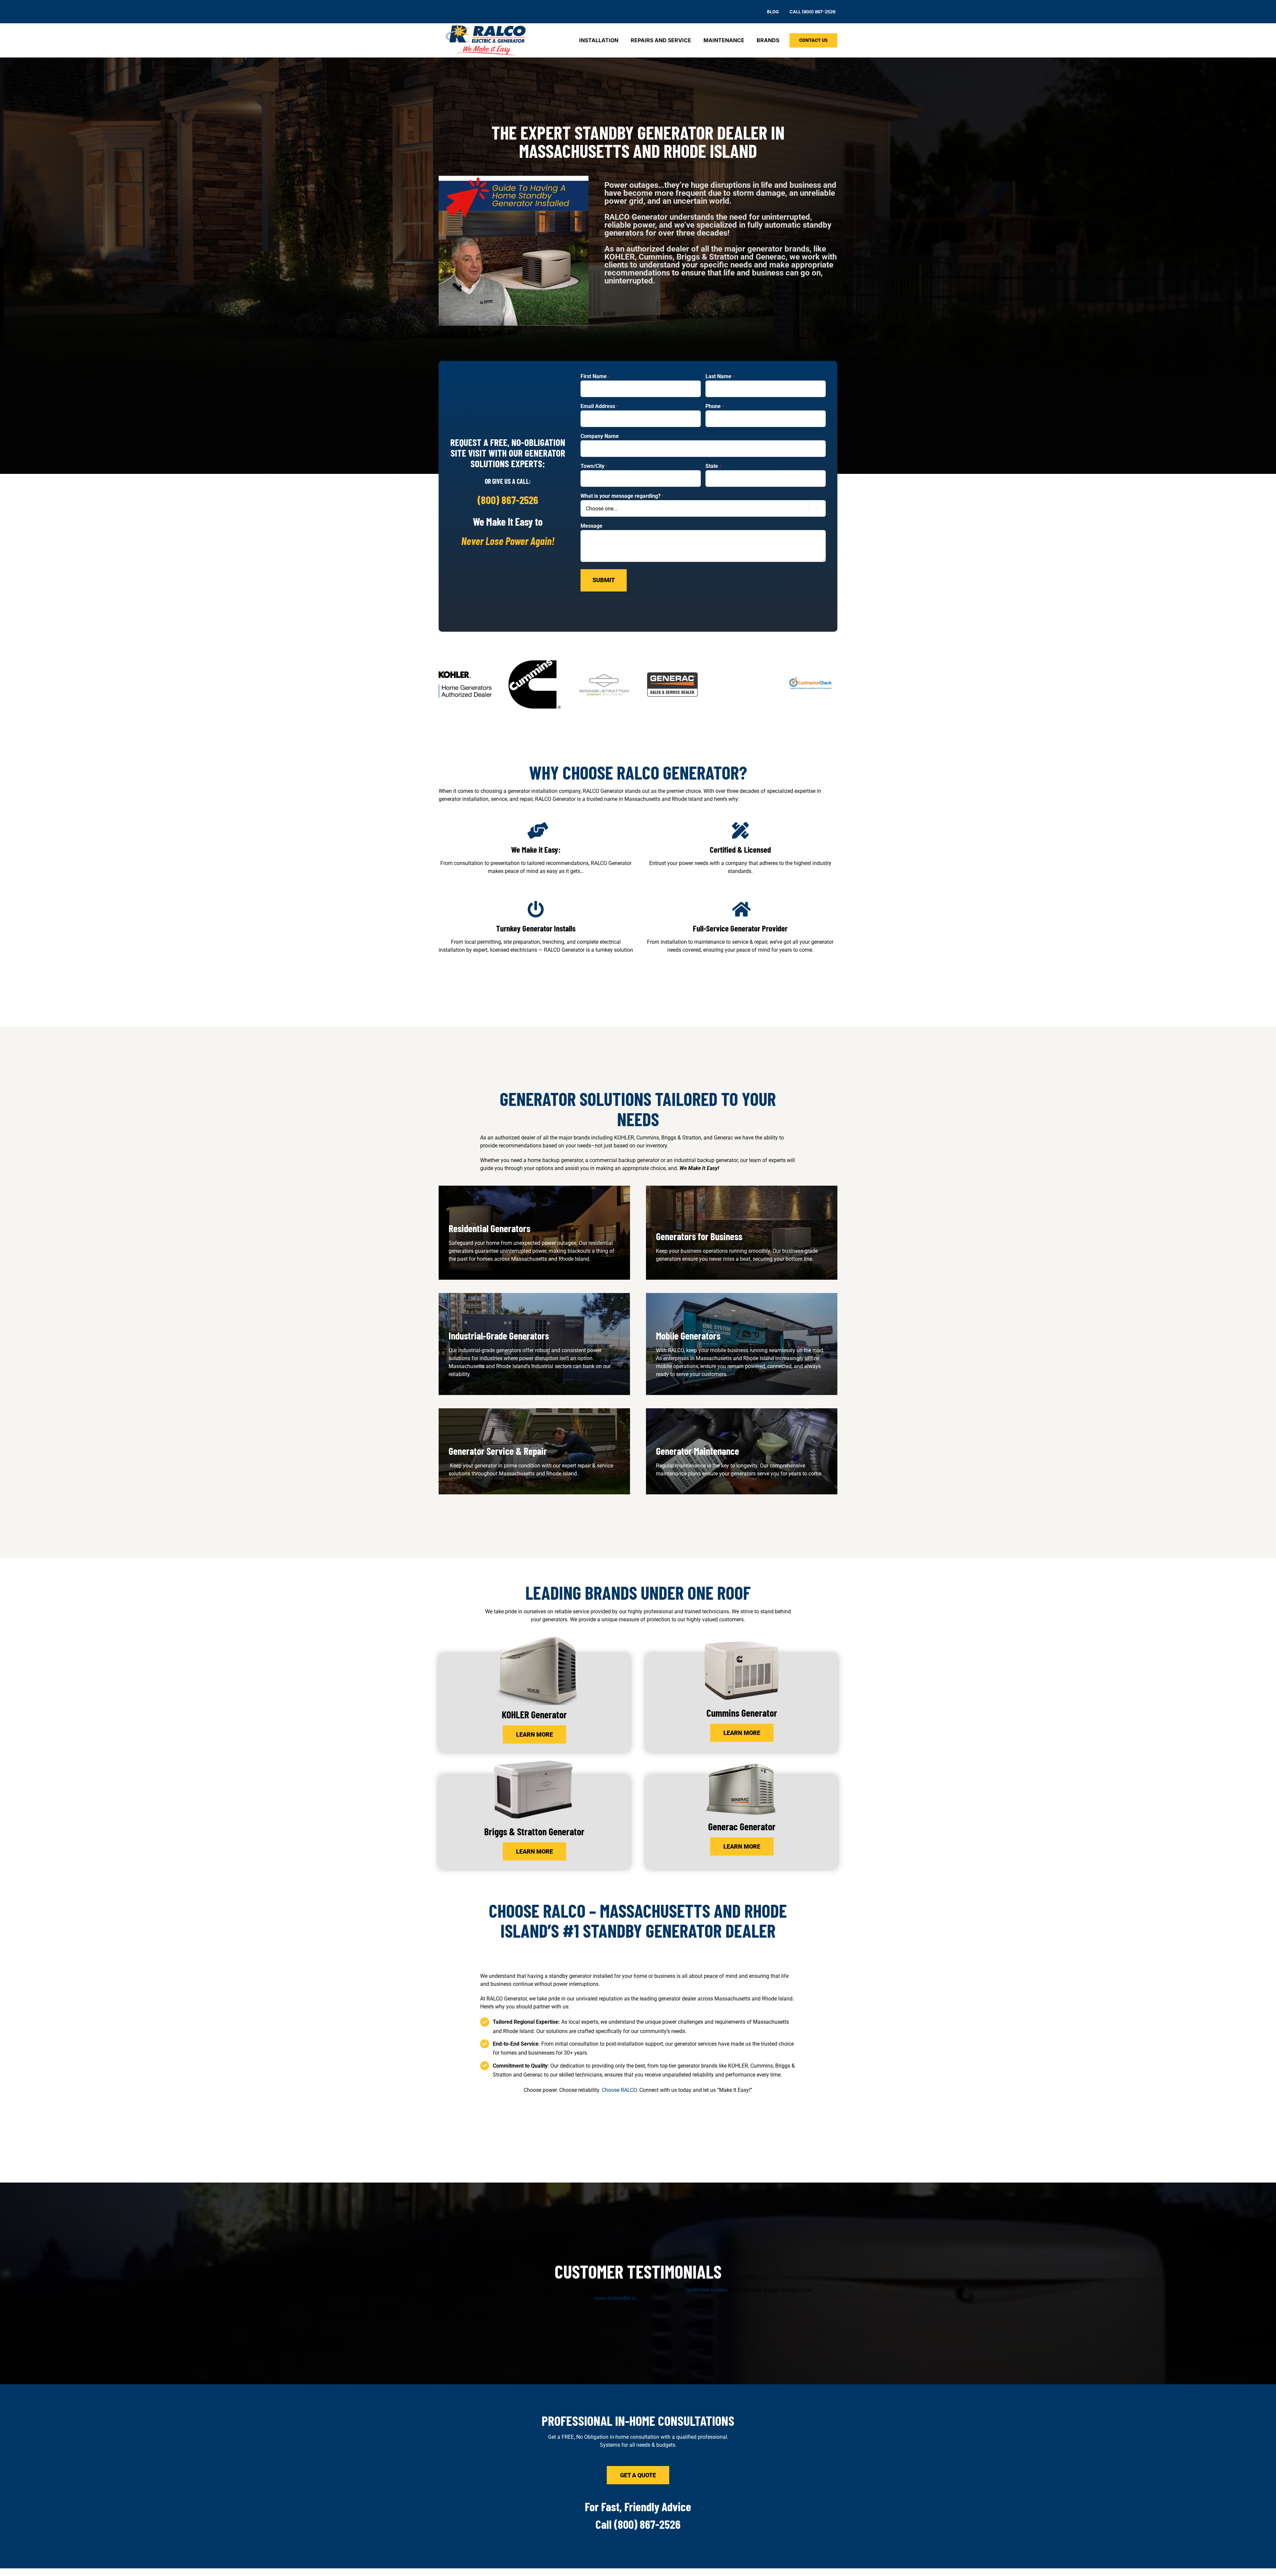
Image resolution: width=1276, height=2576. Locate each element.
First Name (595, 376)
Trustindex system (706, 2290)
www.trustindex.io (615, 2298)
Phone (715, 406)
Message (591, 526)
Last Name (720, 376)
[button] (445, 251)
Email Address (599, 406)
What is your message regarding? (622, 496)
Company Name (600, 436)
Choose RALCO (619, 2090)
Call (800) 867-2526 (638, 2524)
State (713, 466)
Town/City (594, 466)
